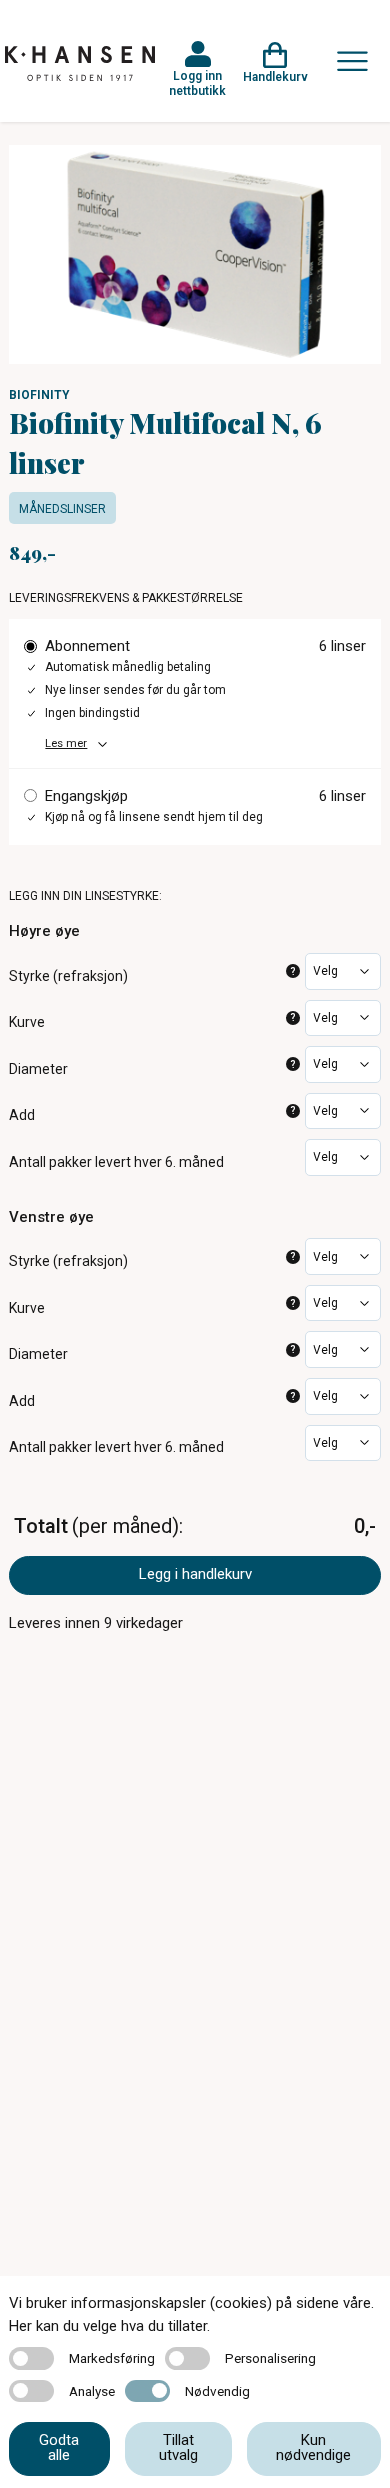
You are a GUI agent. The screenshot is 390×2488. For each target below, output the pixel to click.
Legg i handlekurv (195, 1574)
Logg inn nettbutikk (197, 83)
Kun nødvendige (313, 2447)
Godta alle (59, 2447)
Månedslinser (62, 509)
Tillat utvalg (178, 2447)
